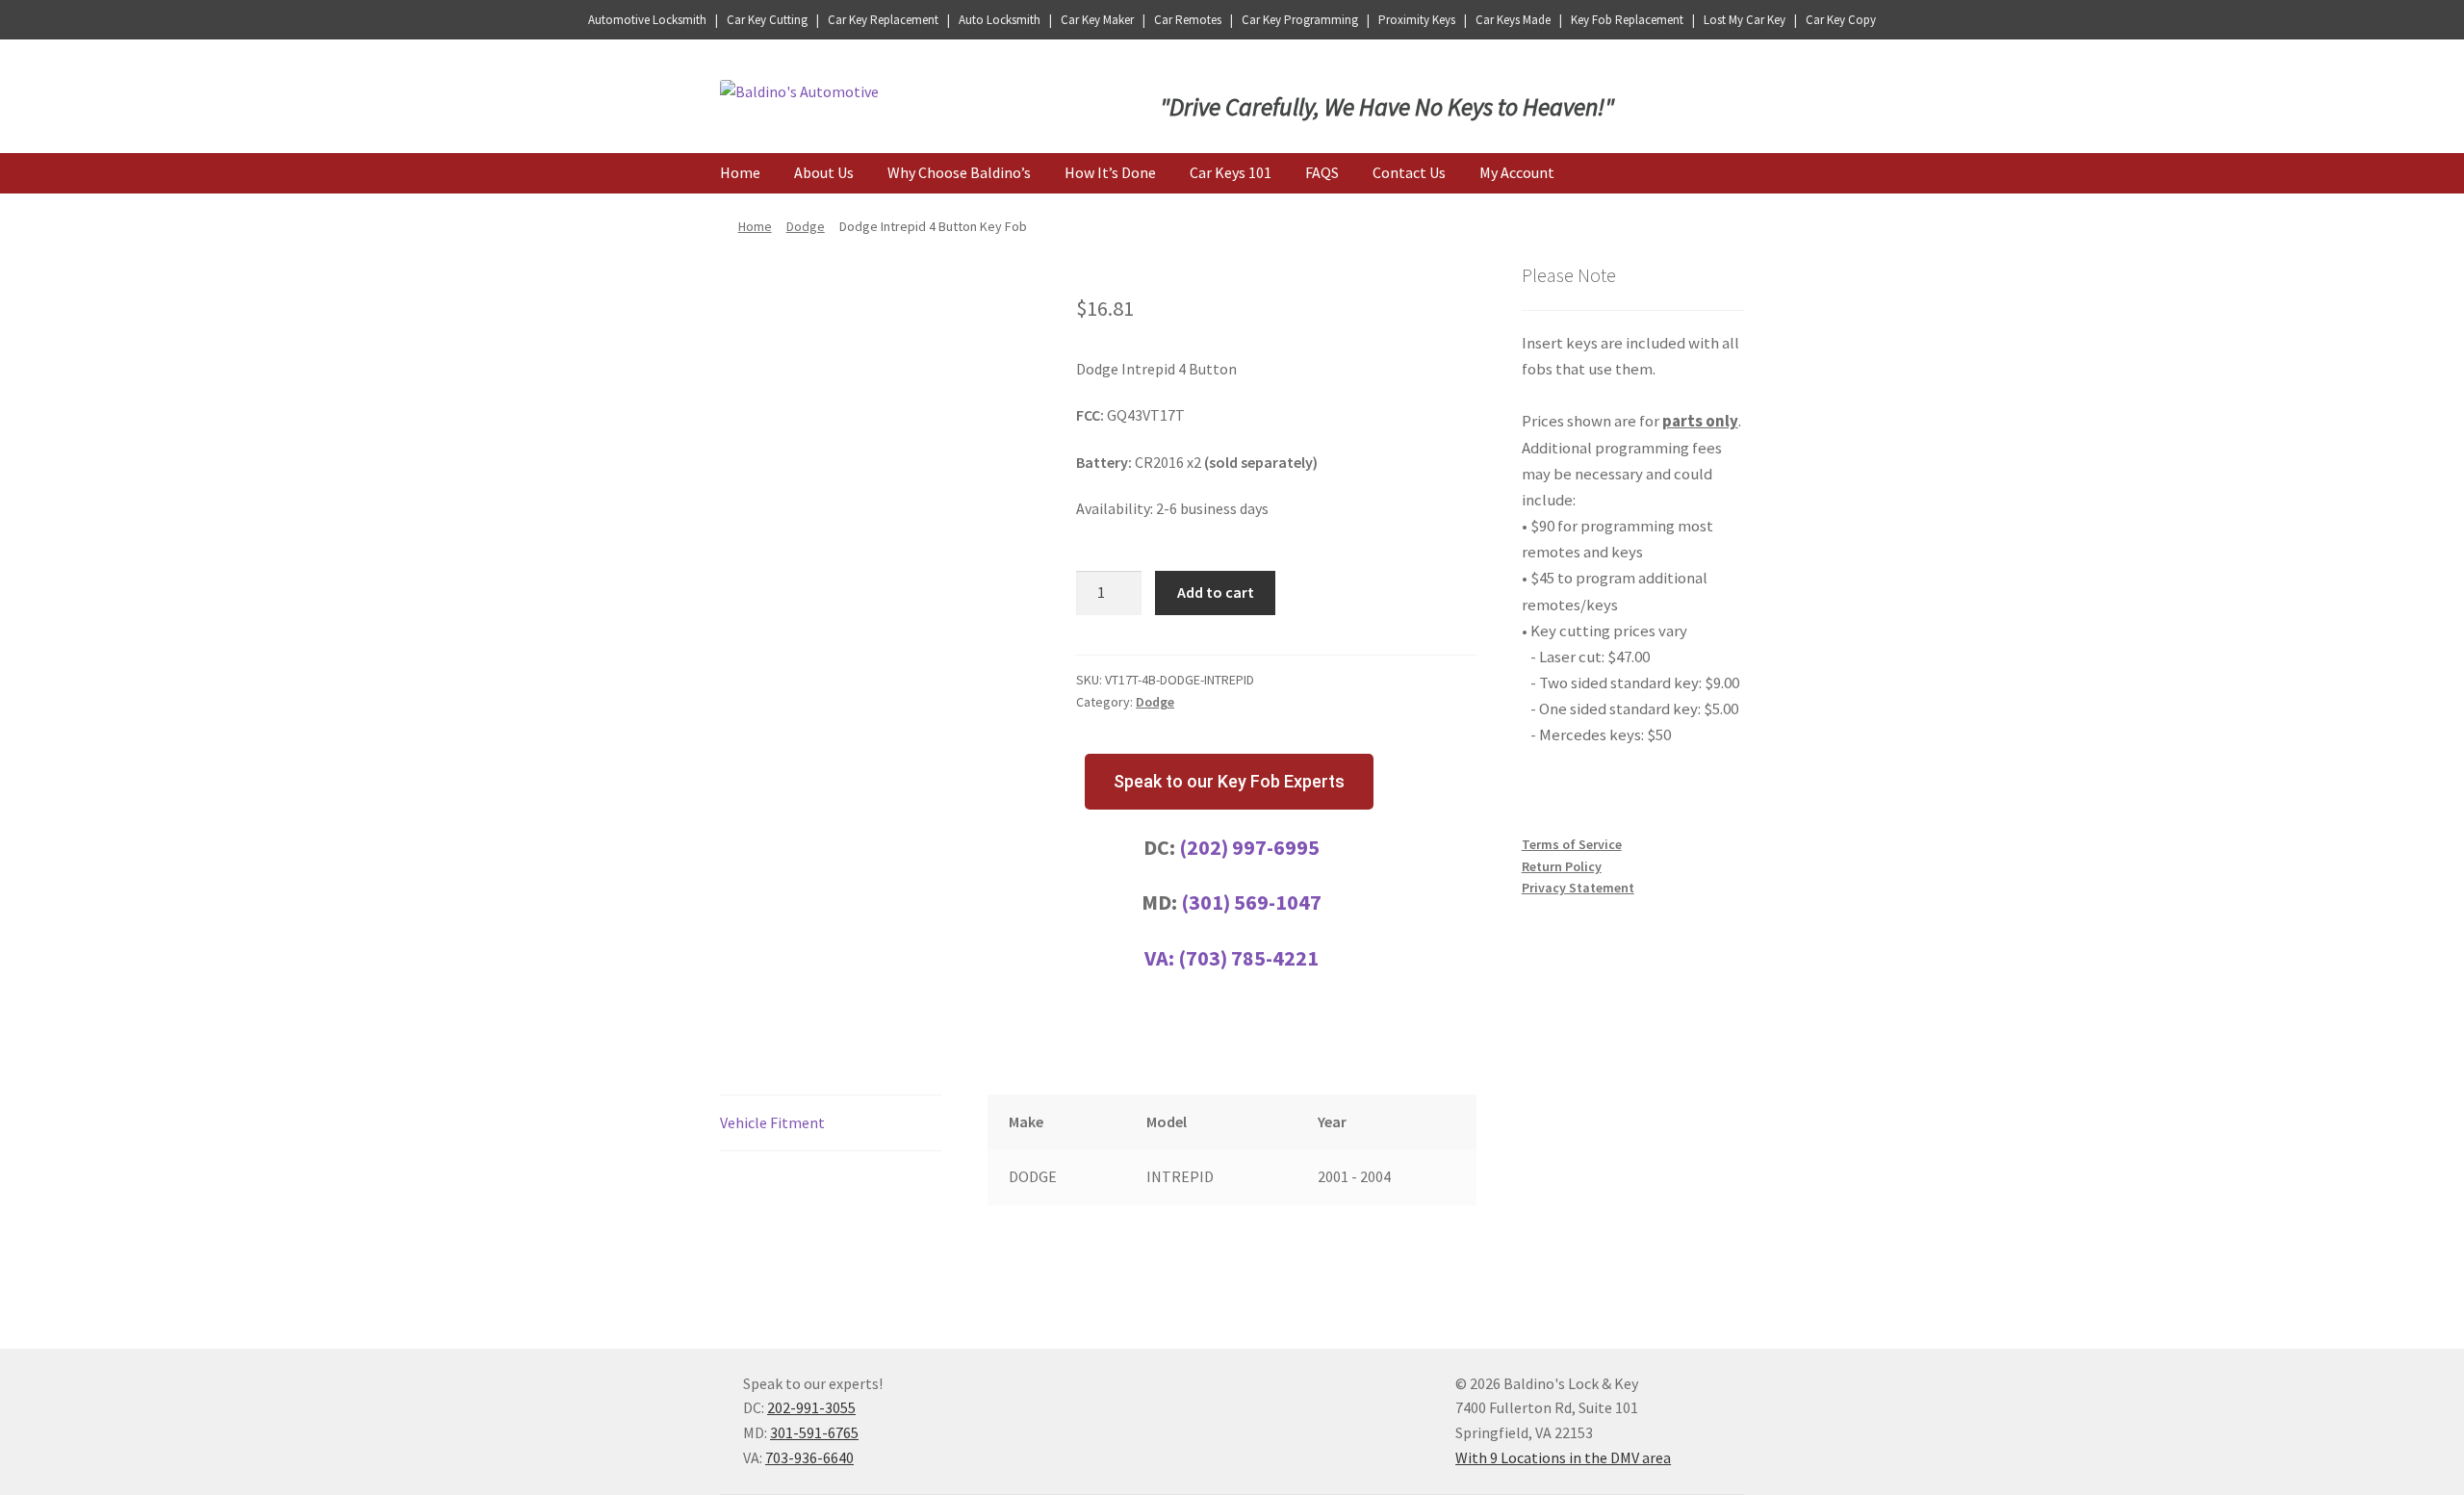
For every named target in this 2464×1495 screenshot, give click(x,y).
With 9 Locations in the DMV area (1563, 1457)
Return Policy (1562, 866)
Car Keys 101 (1231, 172)
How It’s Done (1110, 172)
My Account (1517, 172)
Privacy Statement (1578, 888)
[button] (1229, 782)
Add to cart (1216, 592)
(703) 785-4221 (1248, 958)
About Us (824, 172)
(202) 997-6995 (1249, 847)
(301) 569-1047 (1251, 902)
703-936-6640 (809, 1457)
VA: (1161, 958)
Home (740, 172)
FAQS (1322, 172)
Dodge (806, 226)
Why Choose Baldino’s (959, 172)
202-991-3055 (811, 1407)
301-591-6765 (814, 1432)
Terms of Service (1572, 844)
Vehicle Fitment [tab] (772, 1122)
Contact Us (1409, 172)
